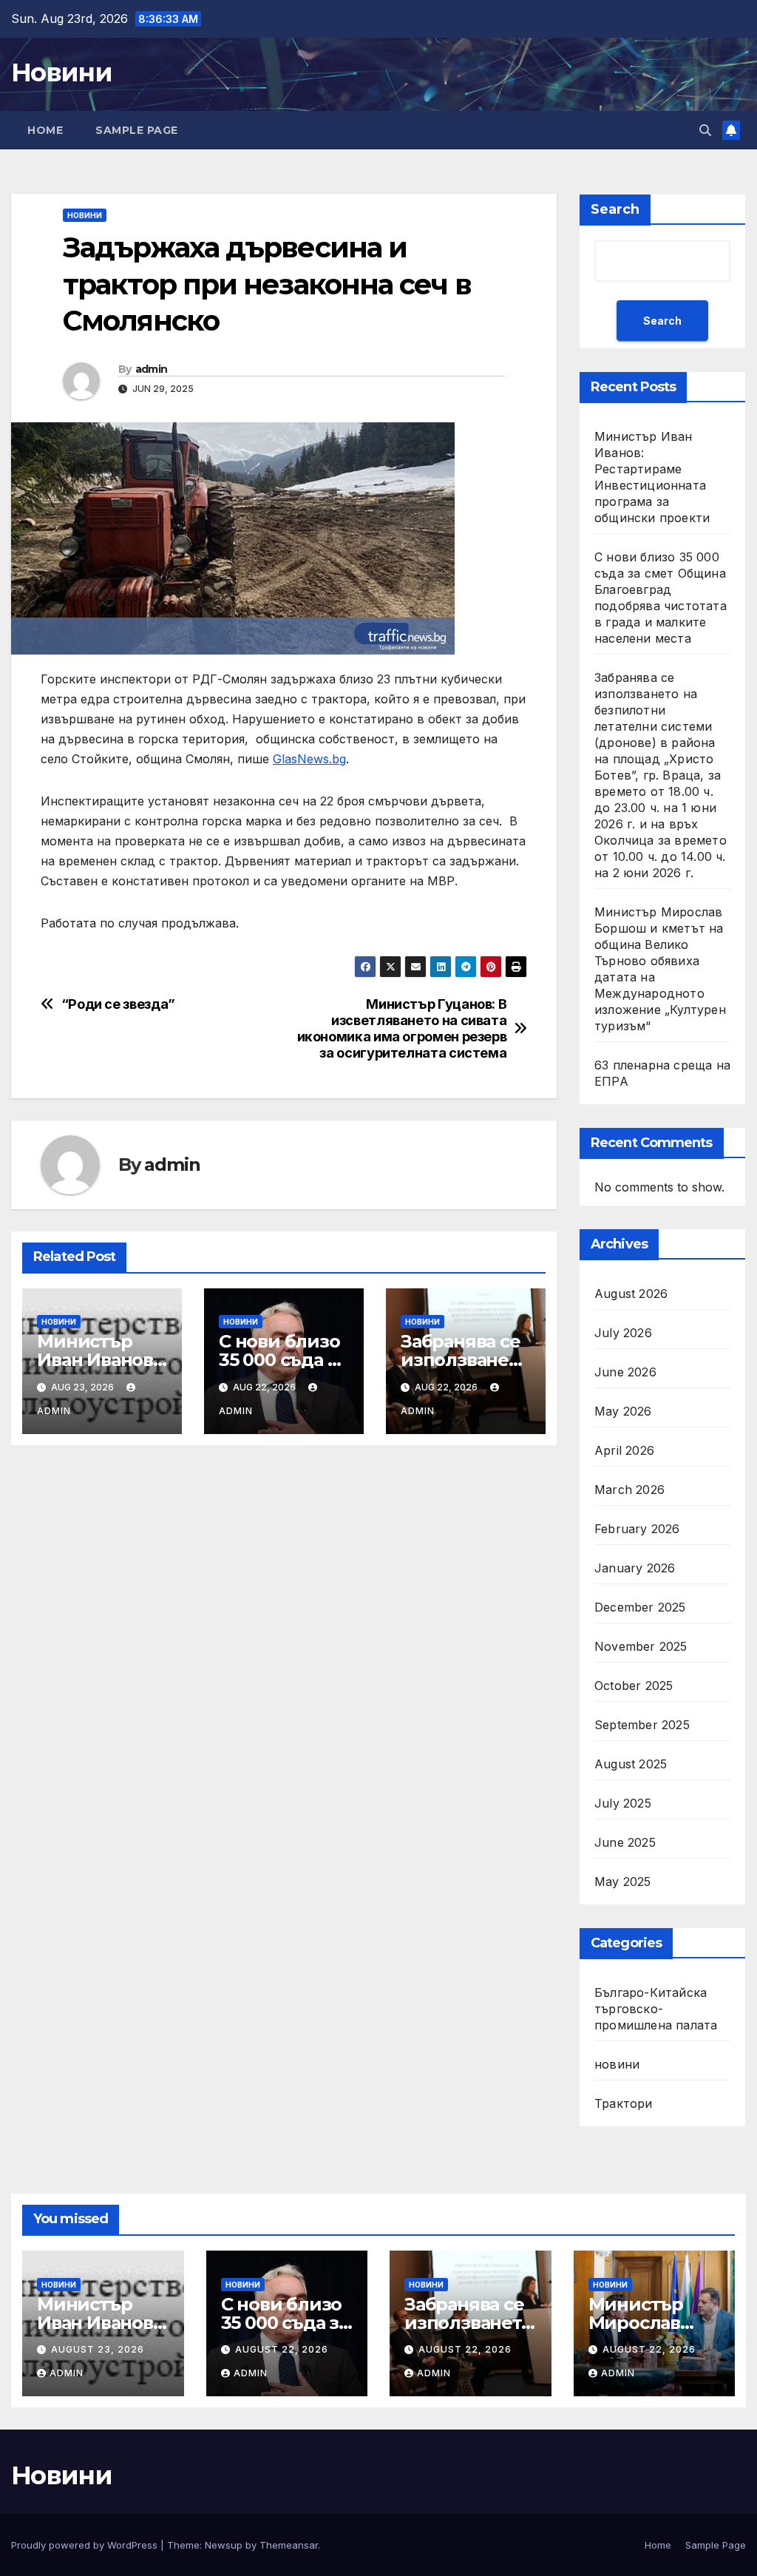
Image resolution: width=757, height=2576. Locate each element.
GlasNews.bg (309, 759)
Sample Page (137, 130)
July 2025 (623, 1803)
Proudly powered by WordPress (86, 2545)
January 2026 (635, 1568)
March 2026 (629, 1490)
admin (152, 369)
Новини (61, 72)
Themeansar (289, 2545)
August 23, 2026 (98, 2349)
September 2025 (642, 1725)
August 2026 (631, 1294)
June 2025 (625, 1842)
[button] (705, 130)
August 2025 (631, 1764)
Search (615, 209)
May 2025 (623, 1882)
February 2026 (637, 1529)
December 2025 (640, 1607)
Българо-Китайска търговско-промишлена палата (656, 2009)
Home (45, 130)
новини (85, 215)
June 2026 (625, 1372)
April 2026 (624, 1450)
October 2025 (634, 1686)
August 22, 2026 (282, 2349)
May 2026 (623, 1411)
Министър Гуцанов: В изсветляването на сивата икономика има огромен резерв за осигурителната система (402, 1028)
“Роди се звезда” (118, 1004)
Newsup (224, 2545)
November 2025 (641, 1646)
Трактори (624, 2103)
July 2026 (623, 1333)
